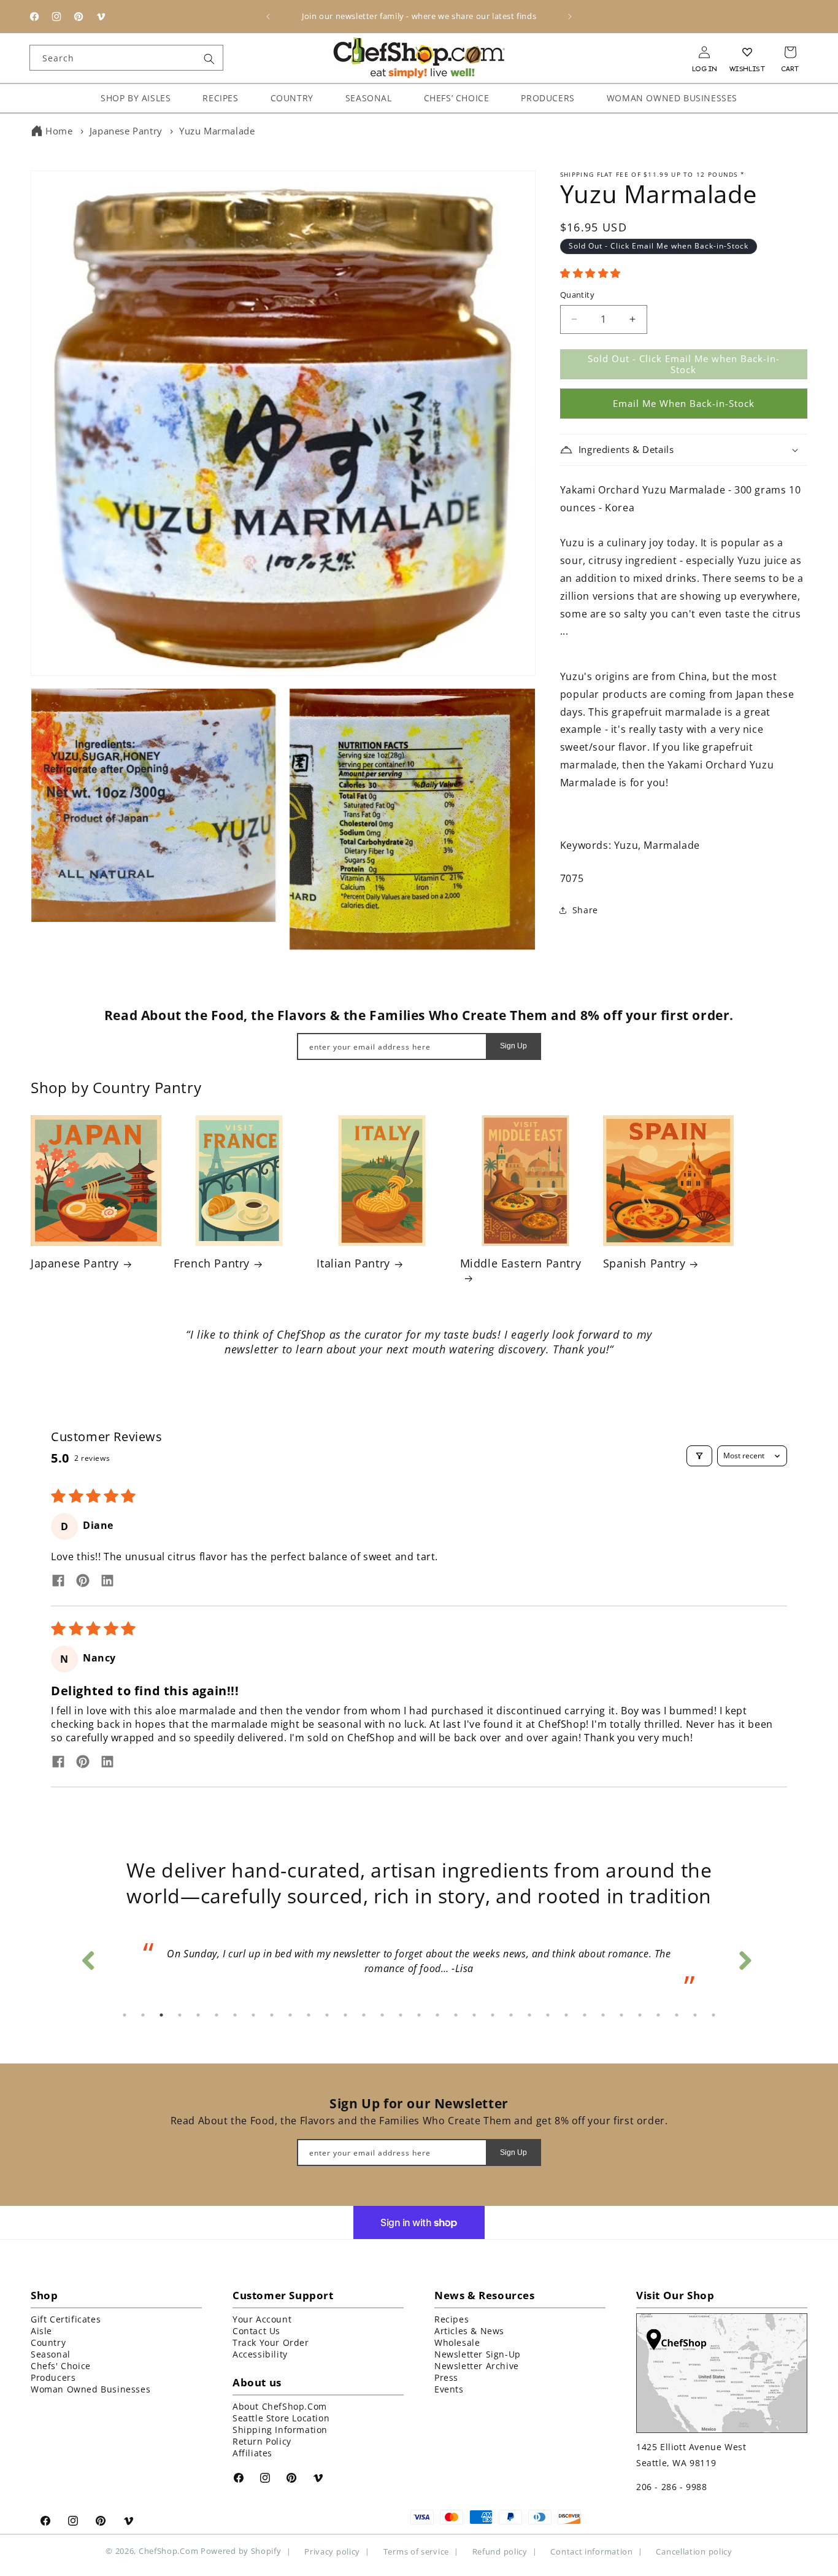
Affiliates (252, 2453)
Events (449, 2389)
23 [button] (529, 2015)
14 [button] (364, 2015)
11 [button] (309, 2015)
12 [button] (327, 2015)
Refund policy (500, 2552)
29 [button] (640, 2015)
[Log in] (704, 52)
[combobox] (126, 58)
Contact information (591, 2552)
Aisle (41, 2331)
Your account (262, 2319)
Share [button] (585, 910)
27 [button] (603, 2015)
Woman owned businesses (90, 2389)
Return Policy (262, 2441)
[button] (590, 273)
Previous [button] (88, 1957)
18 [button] (437, 2015)
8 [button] (253, 2015)
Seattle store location (281, 2418)
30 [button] (658, 2015)
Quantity (577, 295)
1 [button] (125, 2015)
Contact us (256, 2331)
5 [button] (198, 2015)
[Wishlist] (747, 52)
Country (48, 2342)
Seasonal (51, 2354)
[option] (419, 1965)
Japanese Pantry (126, 131)
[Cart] (790, 52)
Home (59, 131)
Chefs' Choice (61, 2366)
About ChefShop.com (280, 2406)
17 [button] (419, 2015)
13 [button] (345, 2015)
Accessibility (260, 2354)
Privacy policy (332, 2552)
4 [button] (180, 2015)
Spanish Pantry (644, 1263)
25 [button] (566, 2015)
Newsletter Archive (477, 2366)
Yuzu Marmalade (217, 131)
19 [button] (456, 2015)
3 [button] (161, 2015)
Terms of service (416, 2552)
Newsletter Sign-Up (478, 2354)
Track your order (271, 2342)
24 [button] (548, 2015)
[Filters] (699, 1456)
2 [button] (143, 2015)
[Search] (209, 59)
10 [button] (290, 2015)
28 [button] (621, 2015)
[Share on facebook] (58, 1582)
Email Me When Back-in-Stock (684, 403)
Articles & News (469, 2331)
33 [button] (713, 2015)
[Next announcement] (570, 17)
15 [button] (382, 2015)
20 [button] (474, 2015)
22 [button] (511, 2015)
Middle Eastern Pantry (521, 1263)
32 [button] (695, 2015)
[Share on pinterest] (83, 1582)
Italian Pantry (353, 1263)
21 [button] (493, 2015)
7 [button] (235, 2015)
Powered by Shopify (241, 2551)
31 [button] (677, 2015)
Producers (53, 2377)
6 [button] (217, 2015)
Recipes (452, 2319)
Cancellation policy (694, 2552)
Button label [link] (419, 1383)
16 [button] (401, 2015)
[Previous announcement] (268, 17)
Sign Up (513, 1046)
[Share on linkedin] (107, 1582)
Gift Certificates (66, 2319)
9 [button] (272, 2015)
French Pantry (212, 1263)
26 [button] (585, 2015)
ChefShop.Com (168, 2551)
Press (446, 2377)
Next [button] (744, 1957)
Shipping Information (280, 2430)
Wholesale (457, 2342)
